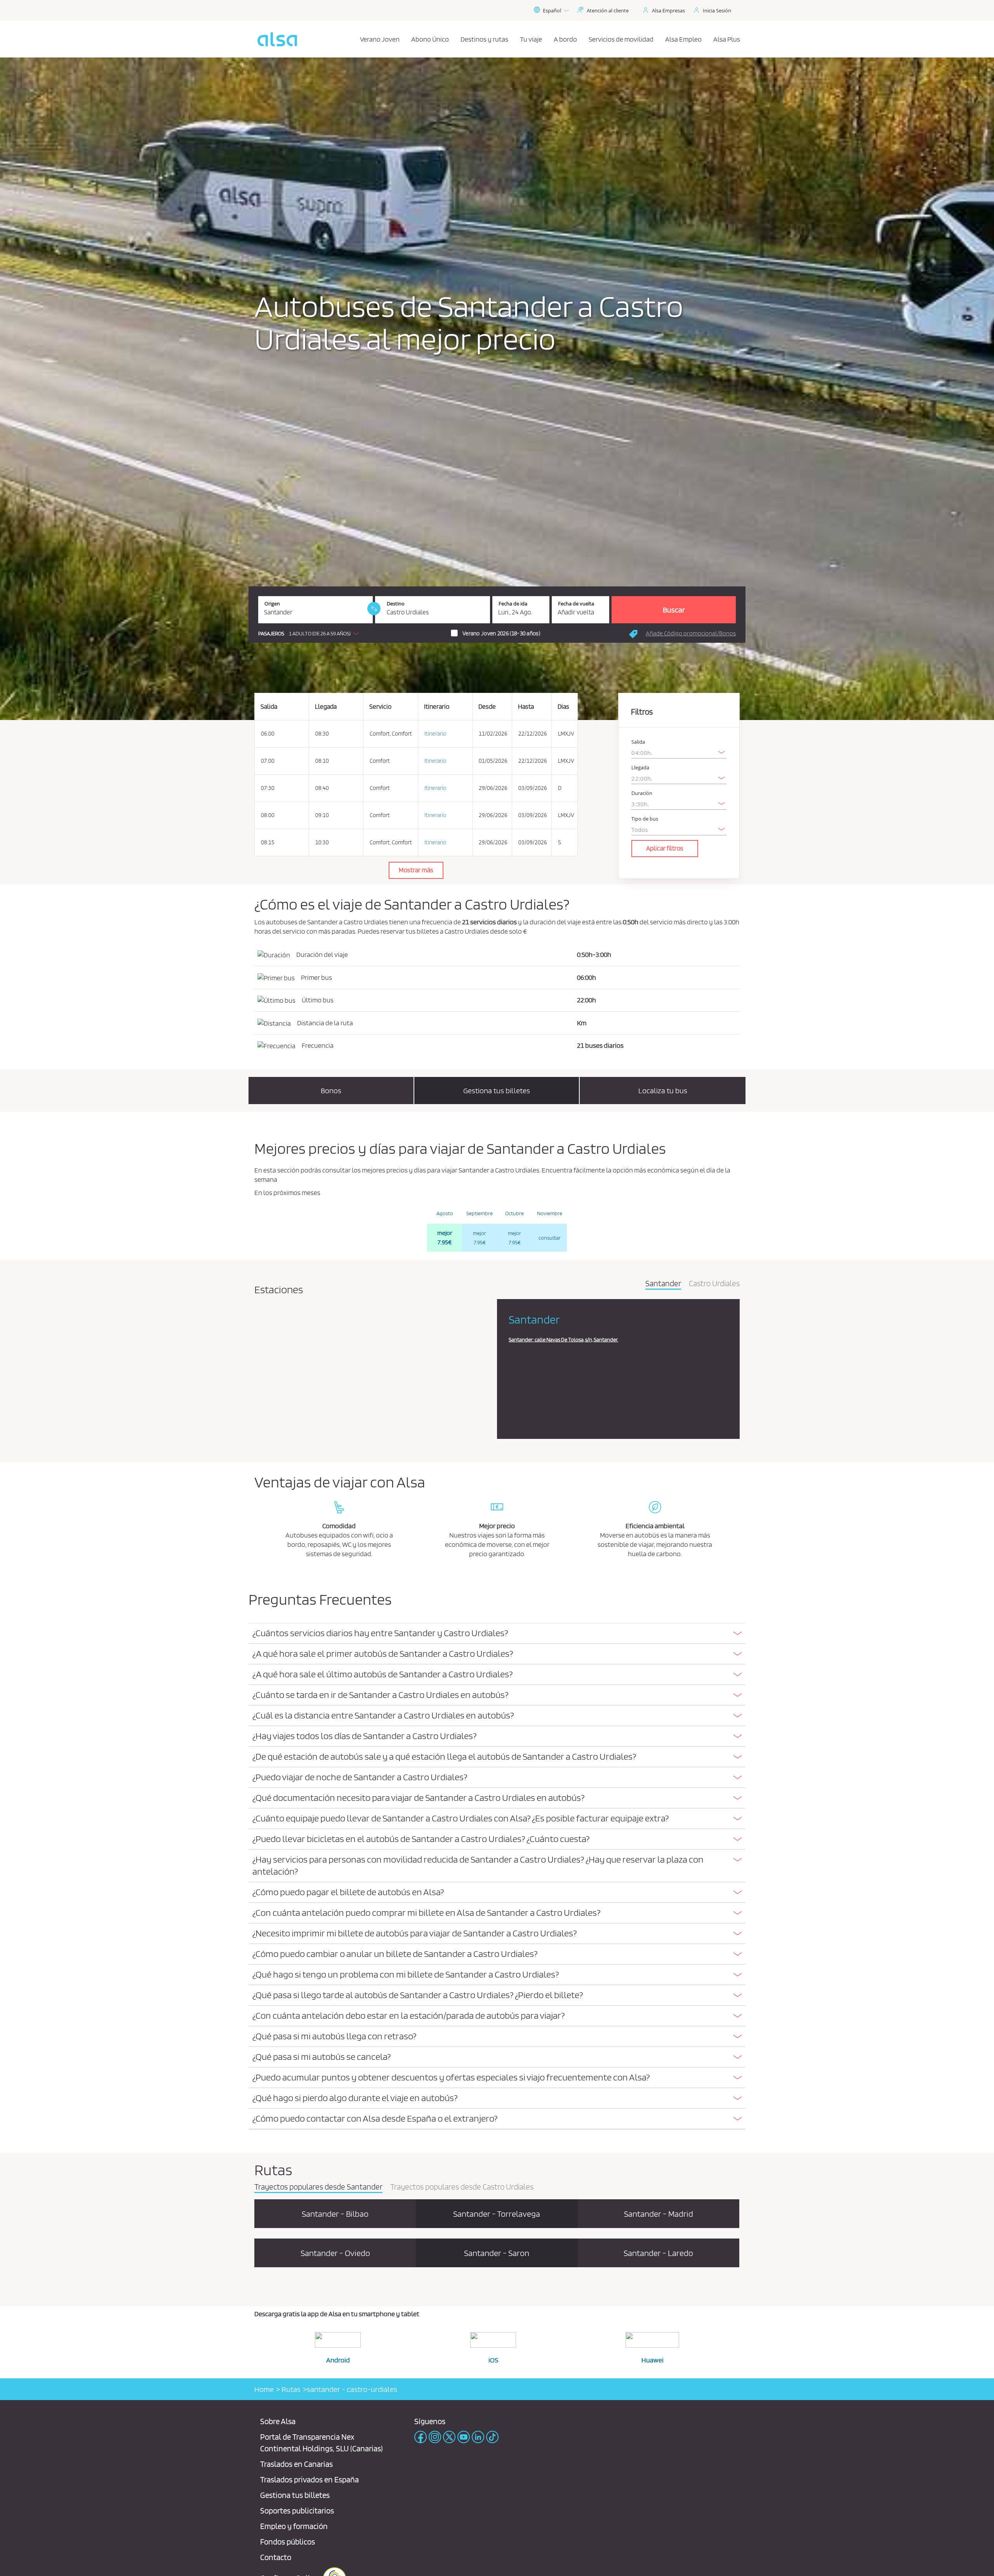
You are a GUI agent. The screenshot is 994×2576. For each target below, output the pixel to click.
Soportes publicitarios (297, 2511)
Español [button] (552, 10)
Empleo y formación (294, 2526)
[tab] (497, 1634)
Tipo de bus (645, 819)
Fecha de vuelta (576, 604)
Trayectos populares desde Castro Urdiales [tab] (462, 2187)
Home (264, 2389)
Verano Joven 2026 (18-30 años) (501, 633)
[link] (374, 609)
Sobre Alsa (278, 2421)
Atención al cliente (608, 10)
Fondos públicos (288, 2542)
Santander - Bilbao (335, 2214)
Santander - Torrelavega (497, 2214)
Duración (642, 793)
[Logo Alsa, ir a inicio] (277, 39)
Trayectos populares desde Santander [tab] (318, 2187)
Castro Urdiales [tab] (714, 1284)
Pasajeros (271, 634)
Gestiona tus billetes (295, 2495)
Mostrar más (416, 870)
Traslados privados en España (309, 2479)
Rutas (290, 2389)
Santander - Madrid (659, 2214)
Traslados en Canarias (296, 2464)
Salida (638, 742)
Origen (272, 604)
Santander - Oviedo (335, 2253)
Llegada (640, 768)
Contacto (276, 2557)
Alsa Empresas (668, 10)
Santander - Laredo (658, 2253)
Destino (396, 604)
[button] (310, 633)
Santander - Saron (497, 2253)
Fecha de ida (513, 604)
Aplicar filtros (665, 848)
